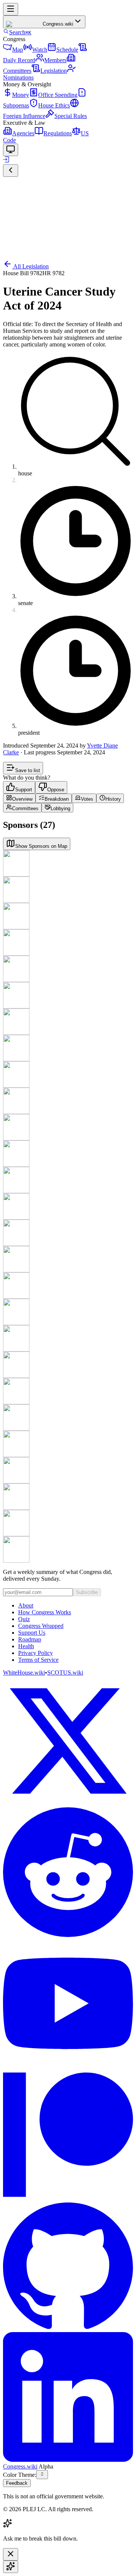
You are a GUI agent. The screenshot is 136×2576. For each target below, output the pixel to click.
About (26, 1605)
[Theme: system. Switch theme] (11, 150)
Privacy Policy (36, 1653)
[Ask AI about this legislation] (11, 2567)
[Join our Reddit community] (68, 1873)
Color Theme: (20, 2475)
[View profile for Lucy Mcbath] (68, 995)
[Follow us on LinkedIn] (68, 2398)
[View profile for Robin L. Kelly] (68, 916)
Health (26, 1646)
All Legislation (31, 266)
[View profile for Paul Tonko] (68, 1154)
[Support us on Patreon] (68, 2135)
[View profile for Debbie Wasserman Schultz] (68, 1074)
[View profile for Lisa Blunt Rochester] (68, 1233)
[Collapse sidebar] (11, 171)
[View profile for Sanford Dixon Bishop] (68, 1022)
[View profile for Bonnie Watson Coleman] (68, 1127)
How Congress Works (45, 1612)
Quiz (24, 1619)
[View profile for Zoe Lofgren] (68, 969)
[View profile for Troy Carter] (68, 1048)
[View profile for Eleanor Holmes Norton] (68, 890)
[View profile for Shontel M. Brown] (68, 1101)
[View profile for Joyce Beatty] (68, 1206)
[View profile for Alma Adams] (68, 1180)
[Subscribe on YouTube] (68, 2004)
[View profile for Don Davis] (68, 1444)
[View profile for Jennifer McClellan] (68, 1470)
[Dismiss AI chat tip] (11, 2554)
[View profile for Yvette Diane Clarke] (68, 863)
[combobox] (42, 2475)
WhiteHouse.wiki (24, 1673)
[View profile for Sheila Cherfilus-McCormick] (68, 1259)
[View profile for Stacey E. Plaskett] (68, 1523)
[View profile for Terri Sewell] (68, 1549)
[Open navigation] (11, 9)
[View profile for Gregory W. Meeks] (68, 1497)
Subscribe (87, 1592)
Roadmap (30, 1639)
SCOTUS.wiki (65, 1673)
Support (24, 790)
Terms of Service (38, 1660)
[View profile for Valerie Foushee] (68, 1338)
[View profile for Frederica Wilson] (68, 1417)
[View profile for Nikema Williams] (68, 1391)
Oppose (56, 790)
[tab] (19, 798)
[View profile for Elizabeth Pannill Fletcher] (68, 1312)
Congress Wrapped (41, 1626)
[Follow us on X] (68, 1742)
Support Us (32, 1633)
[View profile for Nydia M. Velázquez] (68, 1365)
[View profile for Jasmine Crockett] (68, 1286)
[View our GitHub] (68, 2266)
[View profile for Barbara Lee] (68, 942)
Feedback (17, 2483)
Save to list (28, 770)
